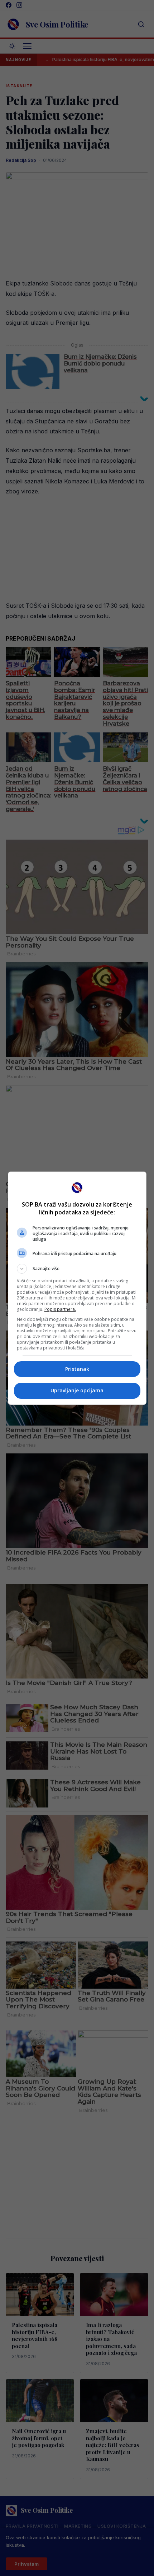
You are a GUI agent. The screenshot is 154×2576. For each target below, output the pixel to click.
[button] (77, 1269)
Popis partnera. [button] (60, 1309)
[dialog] (77, 1288)
